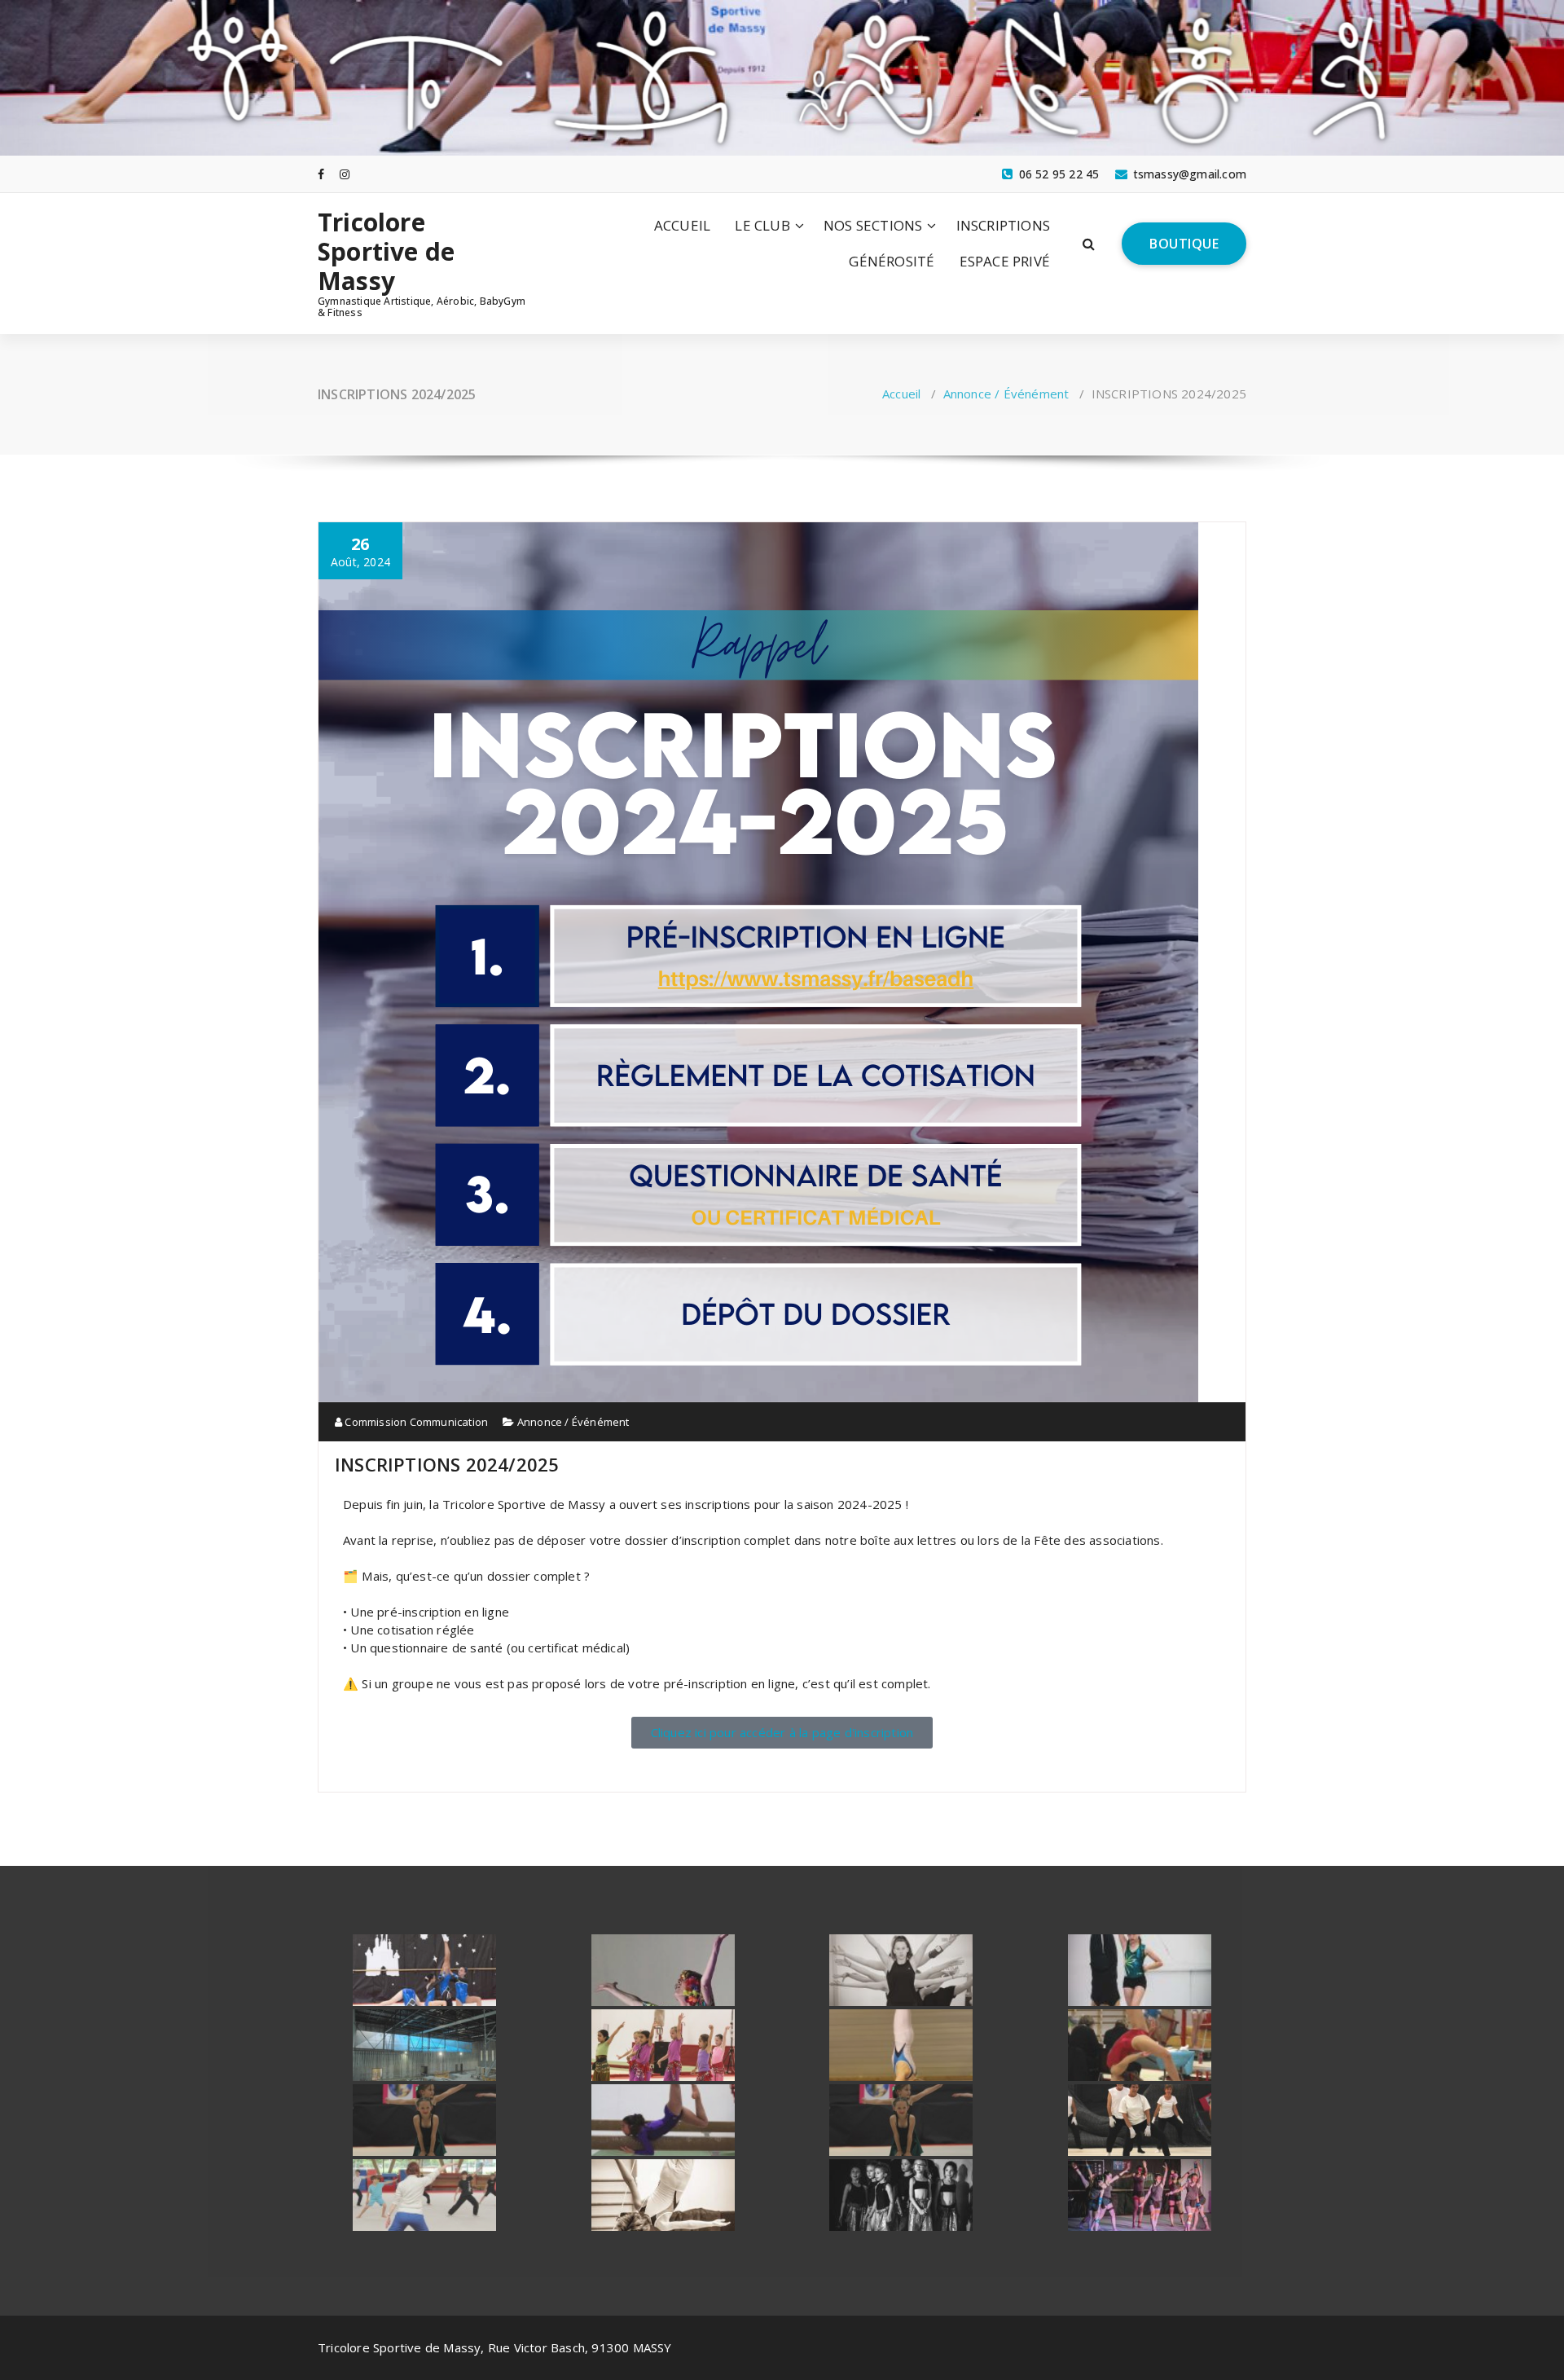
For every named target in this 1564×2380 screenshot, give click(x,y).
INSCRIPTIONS (1003, 225)
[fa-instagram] (345, 174)
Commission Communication (415, 1422)
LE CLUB (762, 225)
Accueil (901, 394)
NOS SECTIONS (873, 225)
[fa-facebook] (321, 174)
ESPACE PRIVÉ (1005, 261)
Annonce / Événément (1006, 394)
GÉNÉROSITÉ (892, 261)
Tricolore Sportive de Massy (386, 252)
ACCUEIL (682, 225)
